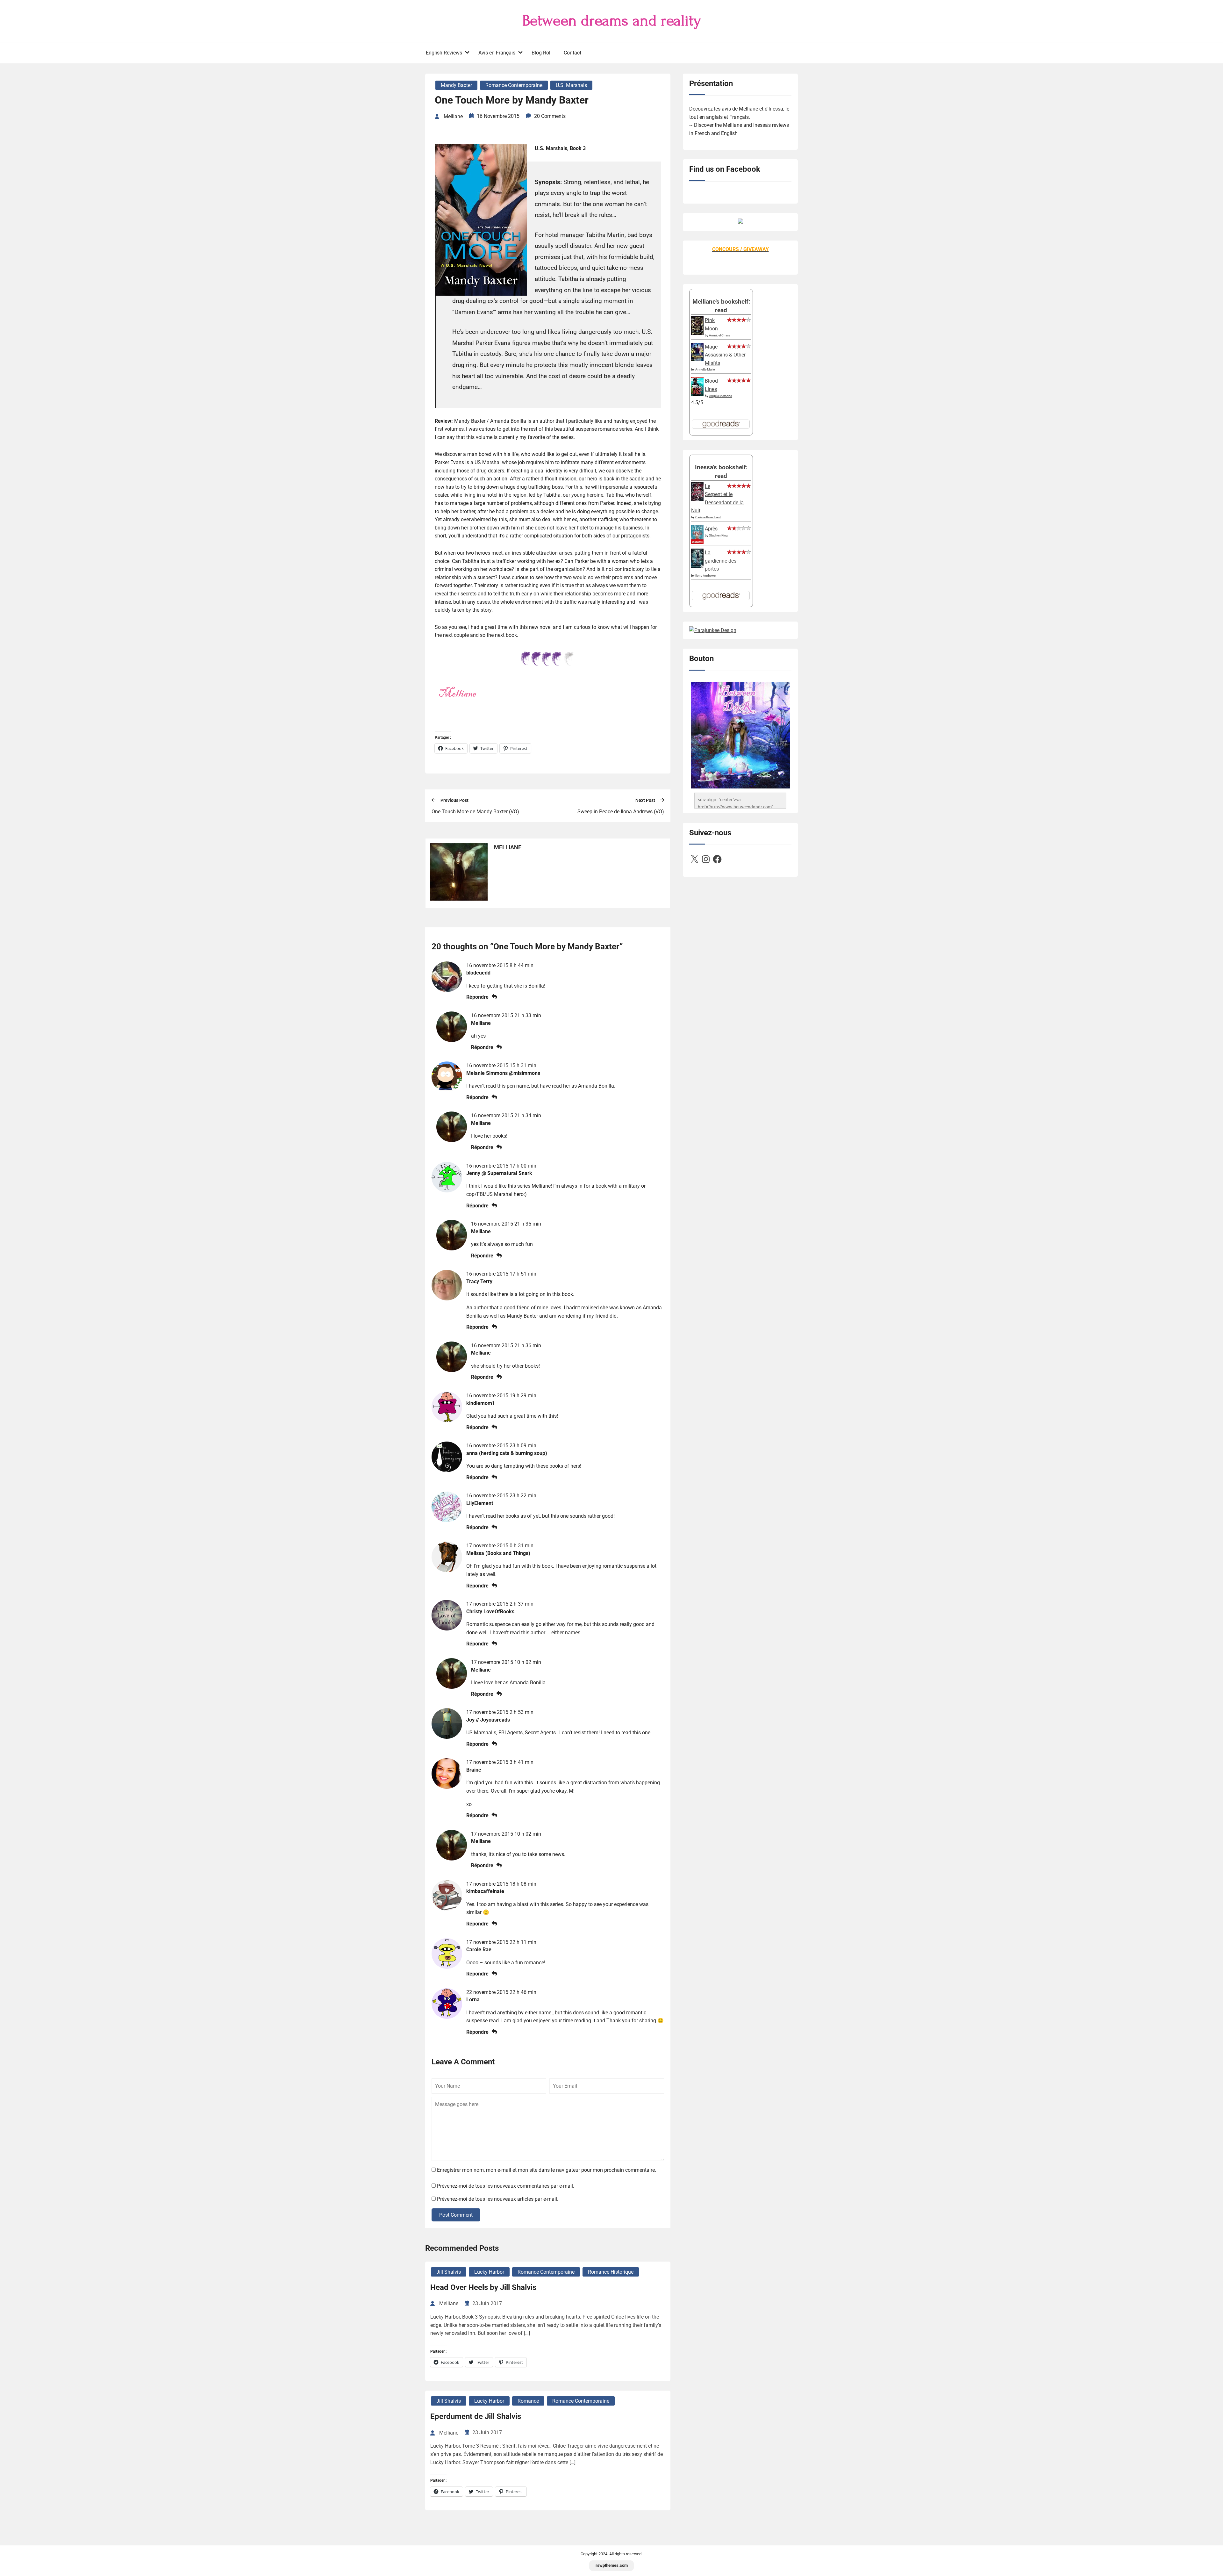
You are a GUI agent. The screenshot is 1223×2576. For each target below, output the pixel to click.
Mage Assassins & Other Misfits (725, 355)
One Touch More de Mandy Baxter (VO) (475, 812)
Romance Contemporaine (514, 85)
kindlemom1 (481, 1403)
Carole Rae (479, 1950)
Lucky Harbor (489, 2272)
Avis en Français (497, 53)
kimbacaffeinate (485, 1891)
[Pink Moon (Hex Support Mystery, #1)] (697, 333)
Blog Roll (542, 53)
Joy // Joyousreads (488, 1720)
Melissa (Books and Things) (498, 1553)
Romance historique (611, 2272)
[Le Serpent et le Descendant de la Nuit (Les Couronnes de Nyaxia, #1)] (697, 499)
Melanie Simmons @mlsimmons (503, 1073)
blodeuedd (478, 973)
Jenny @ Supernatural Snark (499, 1173)
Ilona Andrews (705, 576)
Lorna (473, 2000)
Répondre (477, 997)
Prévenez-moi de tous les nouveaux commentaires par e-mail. (506, 2186)
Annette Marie (705, 369)
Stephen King (718, 535)
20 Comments (550, 116)
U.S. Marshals (571, 85)
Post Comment (456, 2215)
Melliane (481, 1023)
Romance (528, 2401)
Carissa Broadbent (708, 517)
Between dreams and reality (612, 21)
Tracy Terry (479, 1281)
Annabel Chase (720, 335)
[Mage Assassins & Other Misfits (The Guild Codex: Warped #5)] (697, 360)
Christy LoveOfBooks (490, 1612)
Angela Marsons (720, 396)
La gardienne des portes (721, 561)
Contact (572, 53)
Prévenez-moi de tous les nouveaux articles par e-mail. (498, 2199)
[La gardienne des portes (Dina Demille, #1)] (697, 566)
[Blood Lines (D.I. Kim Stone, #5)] (697, 394)
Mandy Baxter (456, 85)
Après (711, 529)
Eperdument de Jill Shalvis (476, 2416)
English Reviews (444, 53)
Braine (474, 1770)
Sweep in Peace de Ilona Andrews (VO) (621, 812)
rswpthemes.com (612, 2565)
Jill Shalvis (449, 2272)
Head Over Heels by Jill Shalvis (483, 2287)
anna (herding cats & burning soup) (507, 1453)
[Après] (697, 543)
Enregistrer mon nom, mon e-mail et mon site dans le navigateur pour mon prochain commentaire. (547, 2170)
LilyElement (480, 1503)
